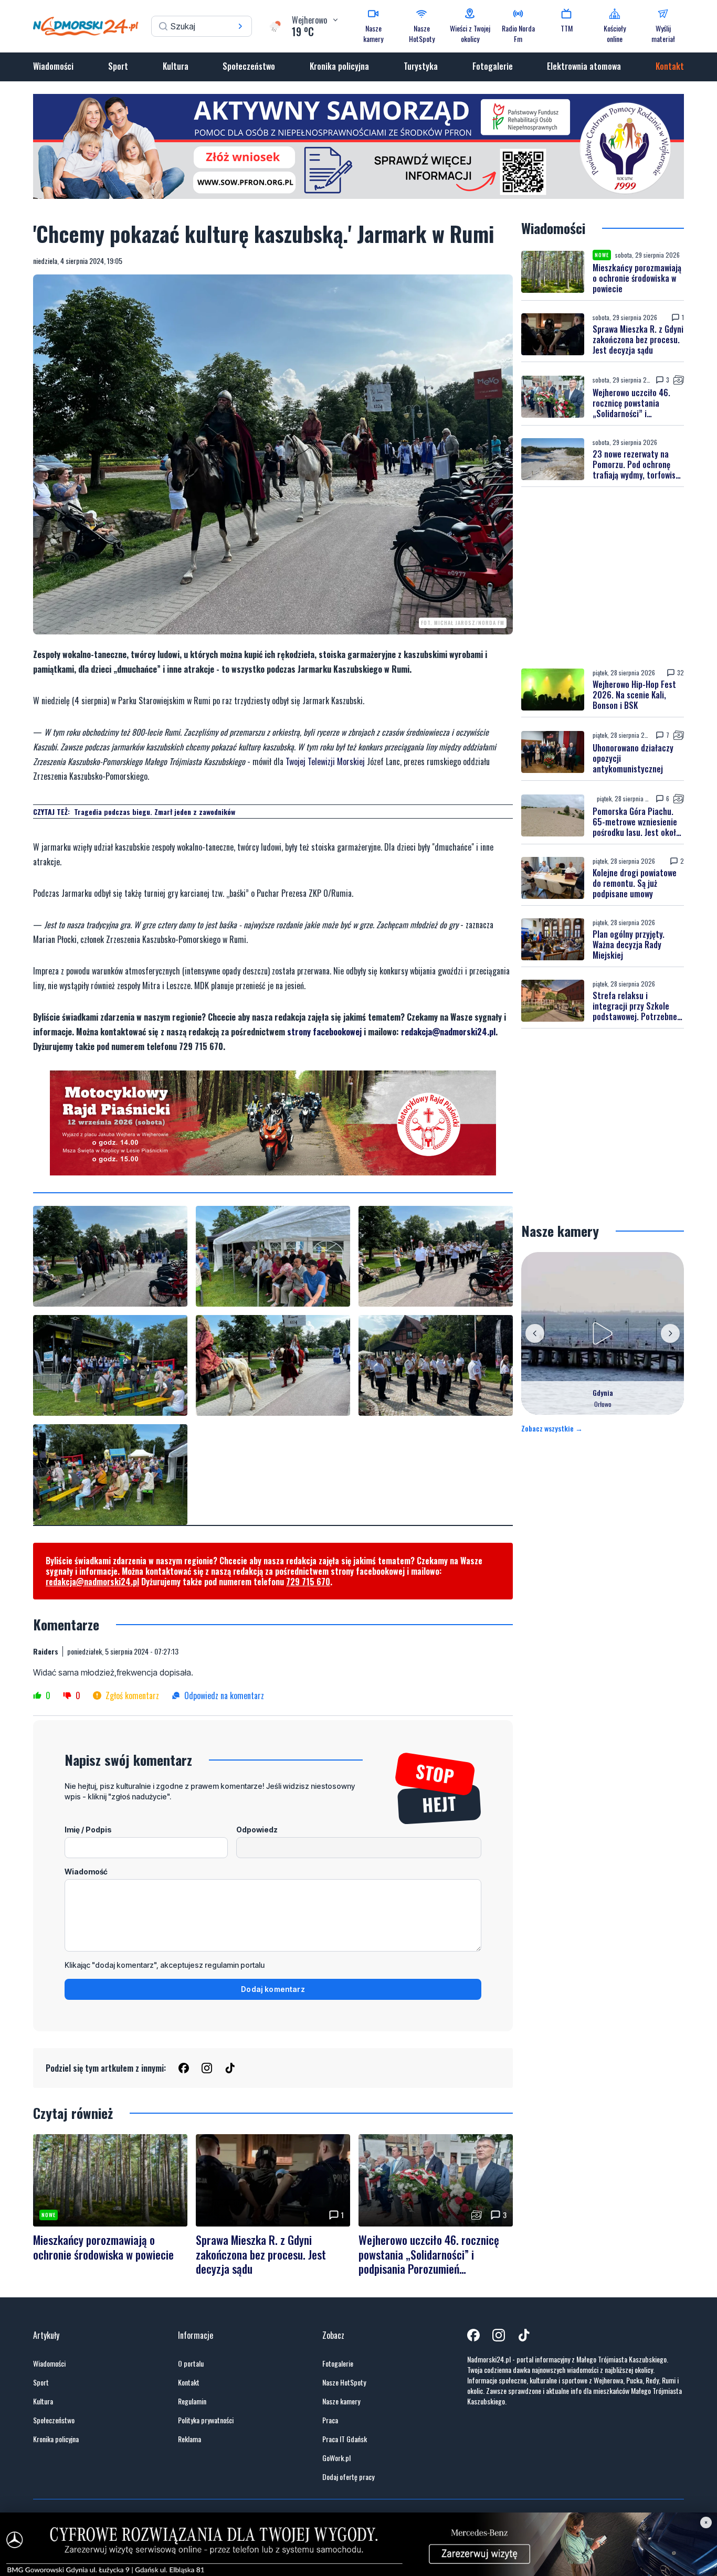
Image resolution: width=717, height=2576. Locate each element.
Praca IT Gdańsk (345, 2439)
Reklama (189, 2439)
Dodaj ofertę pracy (348, 2477)
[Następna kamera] (670, 1333)
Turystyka (421, 66)
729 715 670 (308, 1582)
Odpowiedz (257, 1830)
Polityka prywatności (206, 2420)
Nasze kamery (341, 2401)
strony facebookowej (324, 1032)
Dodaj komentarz (273, 1989)
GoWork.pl (336, 2458)
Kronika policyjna (339, 66)
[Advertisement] (603, 578)
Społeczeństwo (249, 66)
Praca (330, 2420)
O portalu (191, 2363)
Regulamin (192, 2401)
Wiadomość (86, 1872)
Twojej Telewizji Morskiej (325, 761)
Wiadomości (53, 66)
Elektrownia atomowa (584, 66)
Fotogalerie (493, 66)
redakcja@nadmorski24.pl (448, 1032)
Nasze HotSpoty (344, 2382)
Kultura (176, 66)
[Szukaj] (240, 26)
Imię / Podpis (88, 1830)
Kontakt (670, 66)
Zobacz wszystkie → (552, 1428)
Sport (118, 66)
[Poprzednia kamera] (535, 1333)
